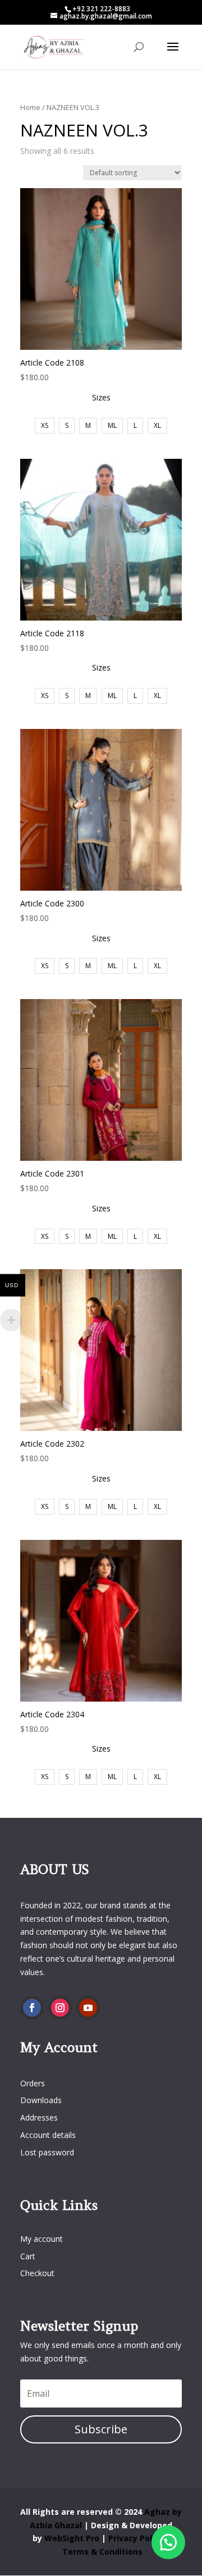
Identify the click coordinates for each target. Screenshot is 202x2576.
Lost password (47, 2152)
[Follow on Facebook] (32, 2008)
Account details (48, 2135)
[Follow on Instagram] (60, 2008)
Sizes (101, 397)
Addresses (39, 2117)
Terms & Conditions (102, 2552)
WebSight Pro (73, 2538)
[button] (168, 2542)
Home (30, 107)
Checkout (37, 2273)
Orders (33, 2083)
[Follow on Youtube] (88, 2008)
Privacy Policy (137, 2538)
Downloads (41, 2100)
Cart (28, 2256)
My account (42, 2239)
